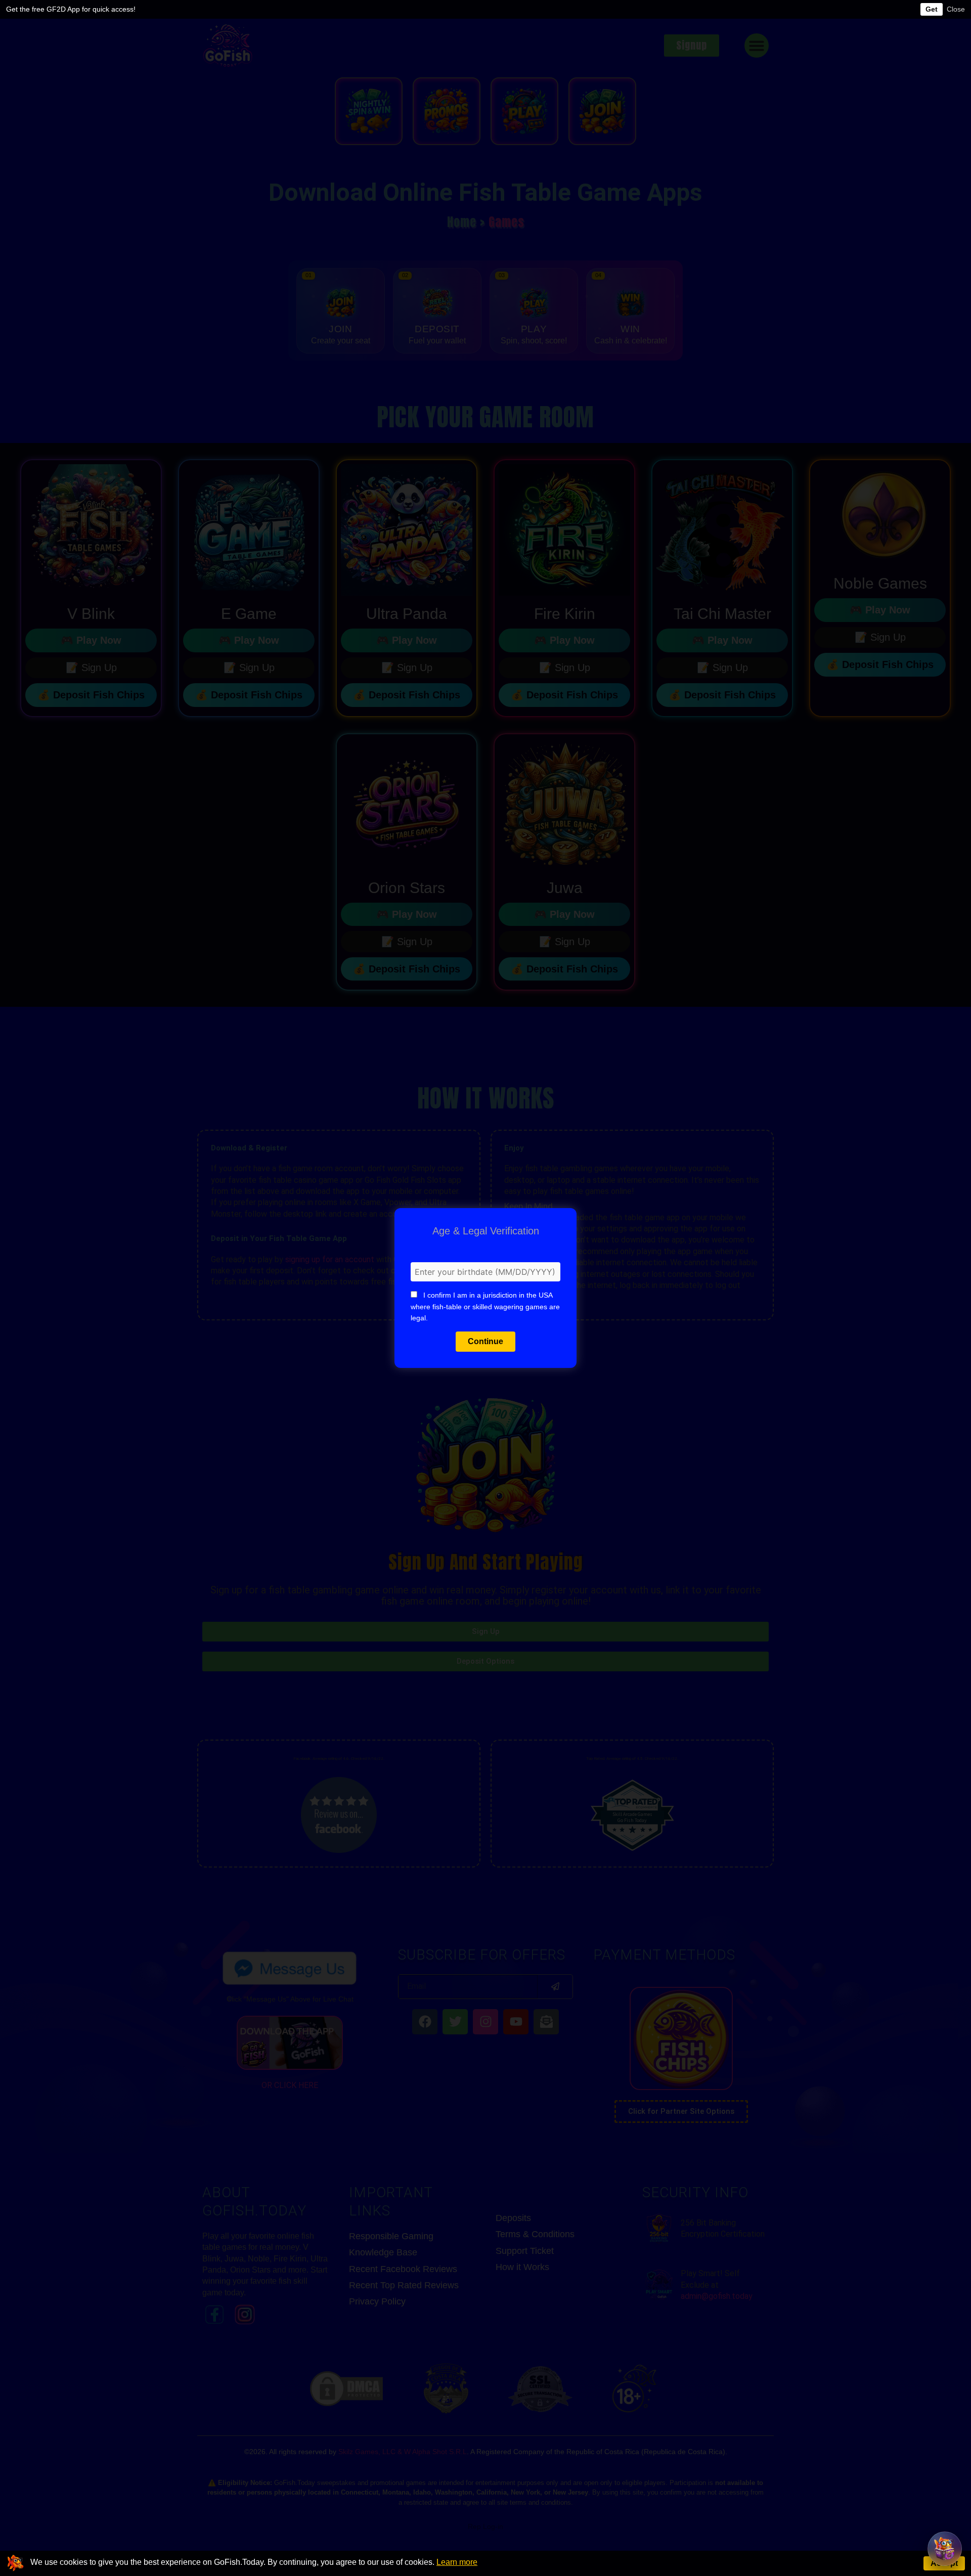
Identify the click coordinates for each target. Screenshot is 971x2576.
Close (956, 9)
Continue (485, 1341)
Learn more (457, 2562)
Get (932, 9)
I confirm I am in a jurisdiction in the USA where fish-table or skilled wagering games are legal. (485, 1306)
